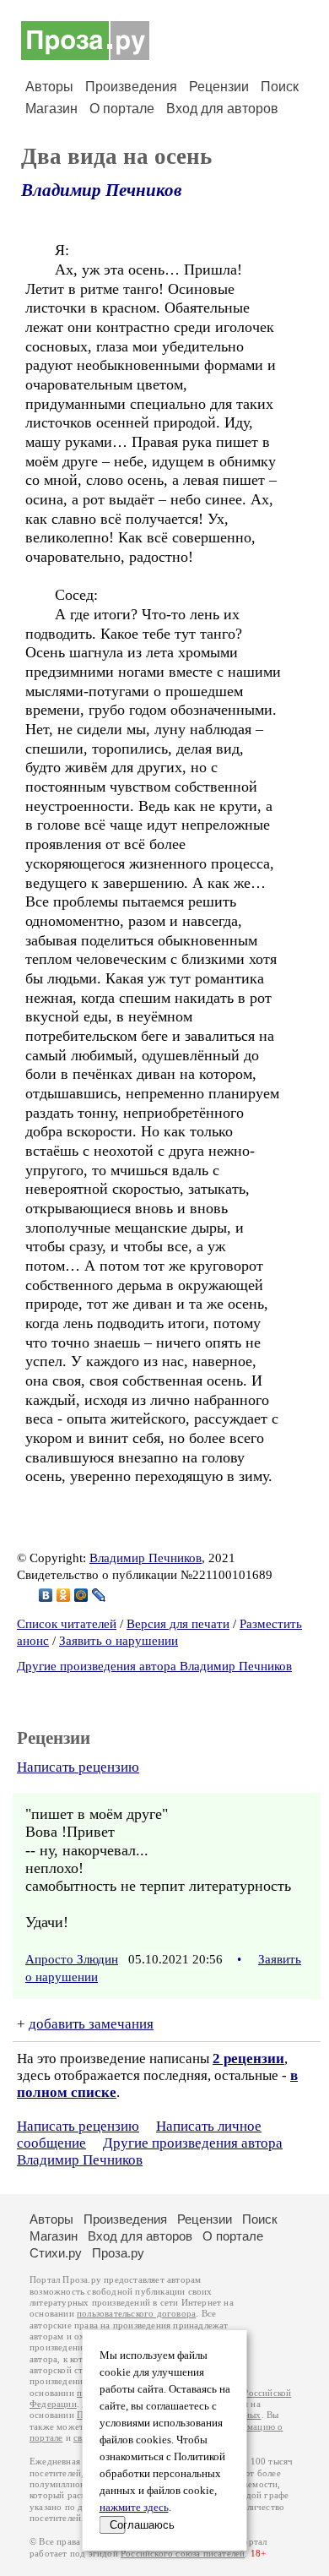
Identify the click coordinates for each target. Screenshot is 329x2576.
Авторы (49, 87)
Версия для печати (178, 1624)
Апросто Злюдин (72, 1959)
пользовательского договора (136, 2314)
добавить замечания (91, 2024)
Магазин (51, 109)
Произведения (131, 87)
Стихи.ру (56, 2253)
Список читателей (67, 1624)
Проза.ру (118, 2253)
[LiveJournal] (99, 1595)
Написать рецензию (78, 1767)
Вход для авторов (222, 109)
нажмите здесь (134, 2508)
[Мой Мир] (81, 1595)
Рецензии (219, 87)
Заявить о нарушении (119, 1641)
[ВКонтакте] (46, 1595)
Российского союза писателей (183, 2554)
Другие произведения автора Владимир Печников (154, 1666)
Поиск (280, 87)
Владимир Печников (101, 190)
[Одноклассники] (64, 1595)
